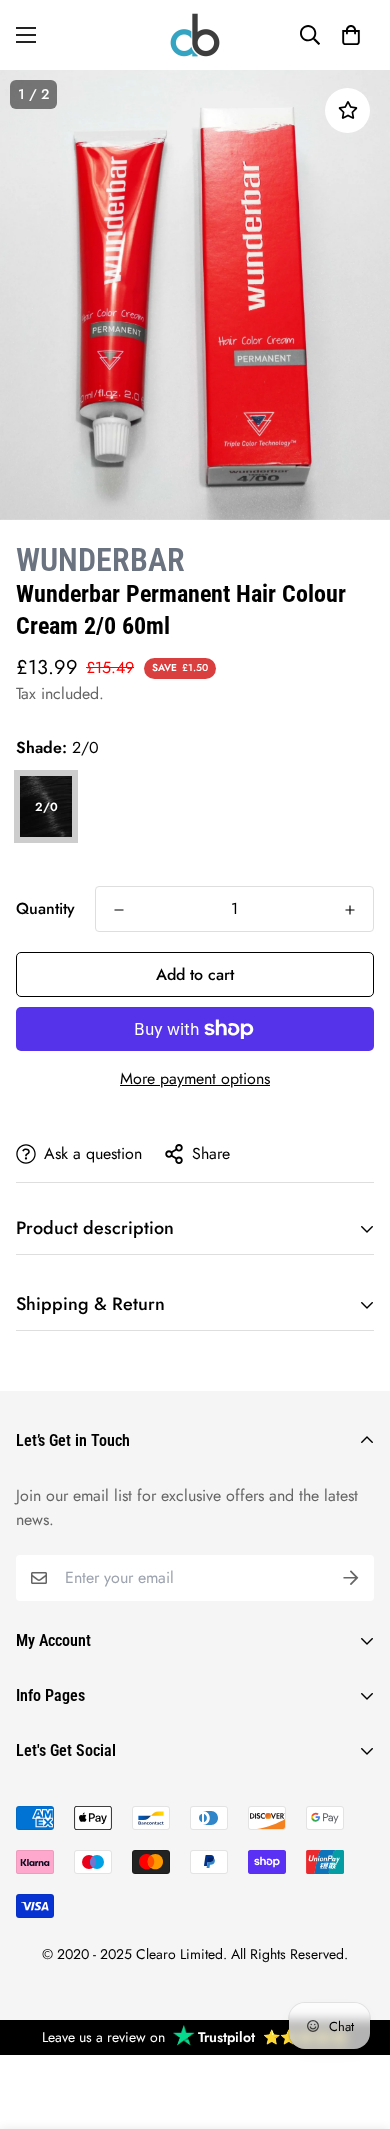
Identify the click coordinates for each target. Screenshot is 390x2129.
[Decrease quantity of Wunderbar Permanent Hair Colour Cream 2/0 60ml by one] (119, 910)
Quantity (45, 908)
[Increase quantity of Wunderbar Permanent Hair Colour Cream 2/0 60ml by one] (350, 910)
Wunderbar (100, 560)
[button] (351, 35)
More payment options (195, 1078)
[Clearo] (195, 35)
